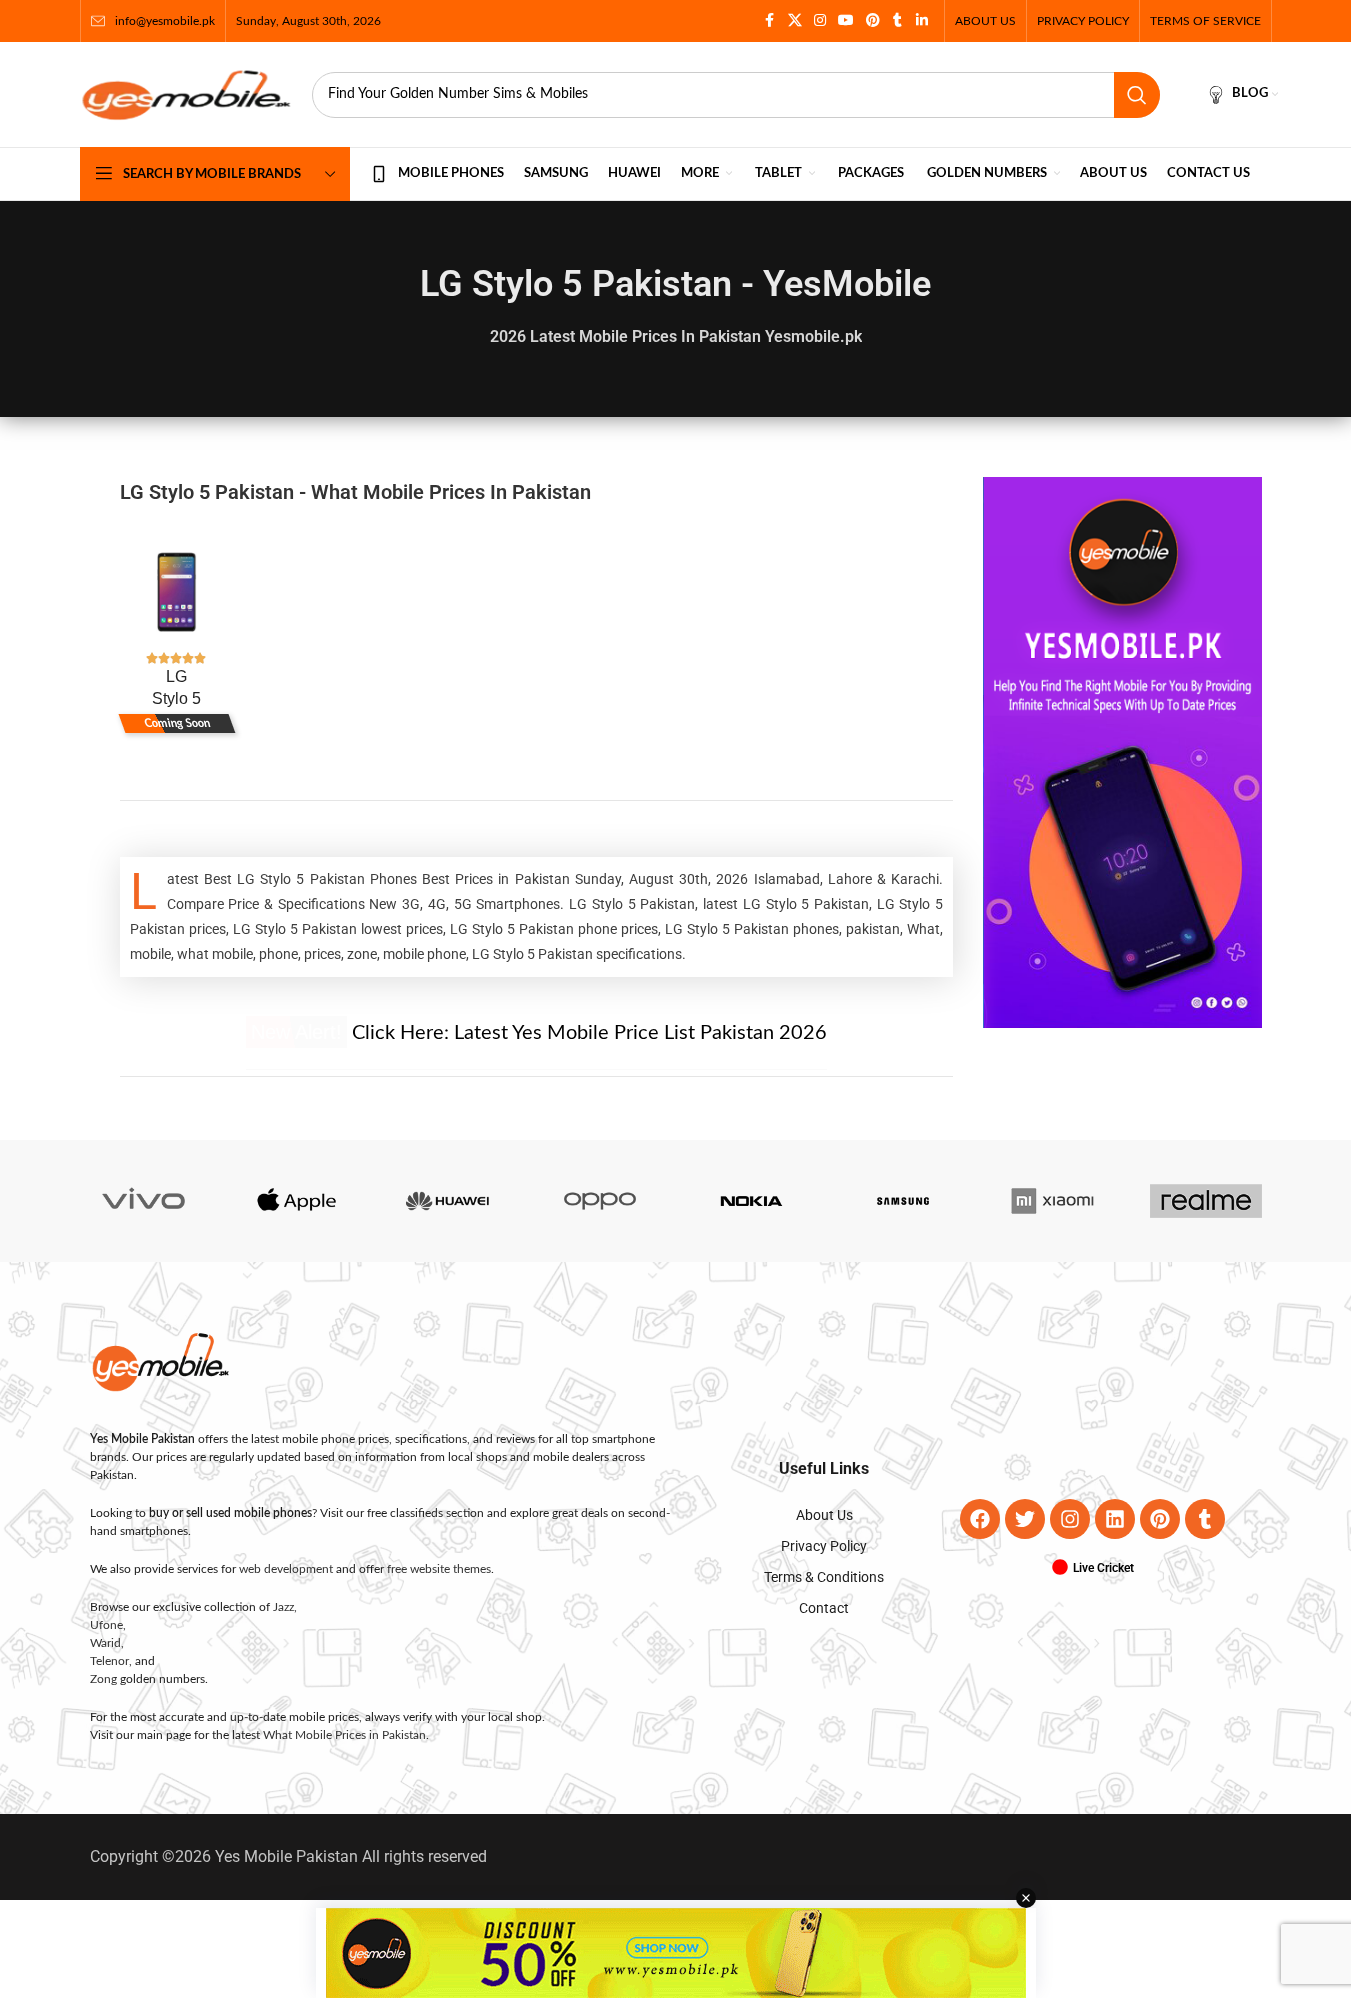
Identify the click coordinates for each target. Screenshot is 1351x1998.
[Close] (1066, 779)
